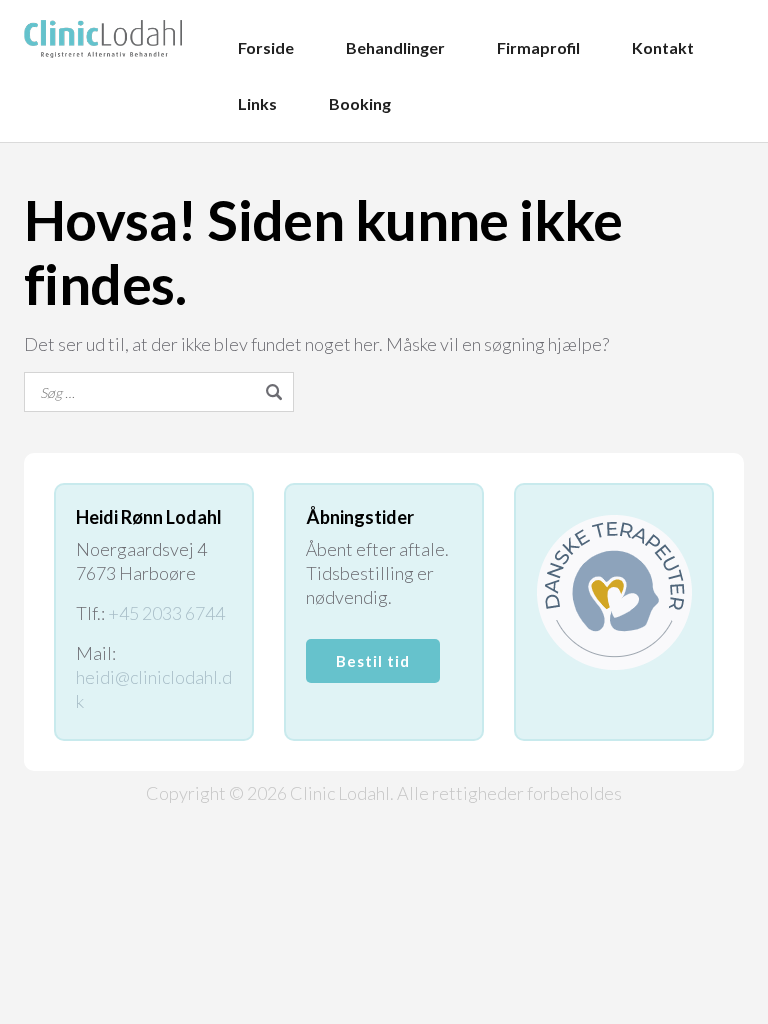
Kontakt (663, 47)
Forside (266, 47)
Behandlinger (395, 47)
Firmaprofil (538, 47)
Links (257, 103)
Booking (360, 103)
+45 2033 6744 (166, 613)
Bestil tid (373, 661)
